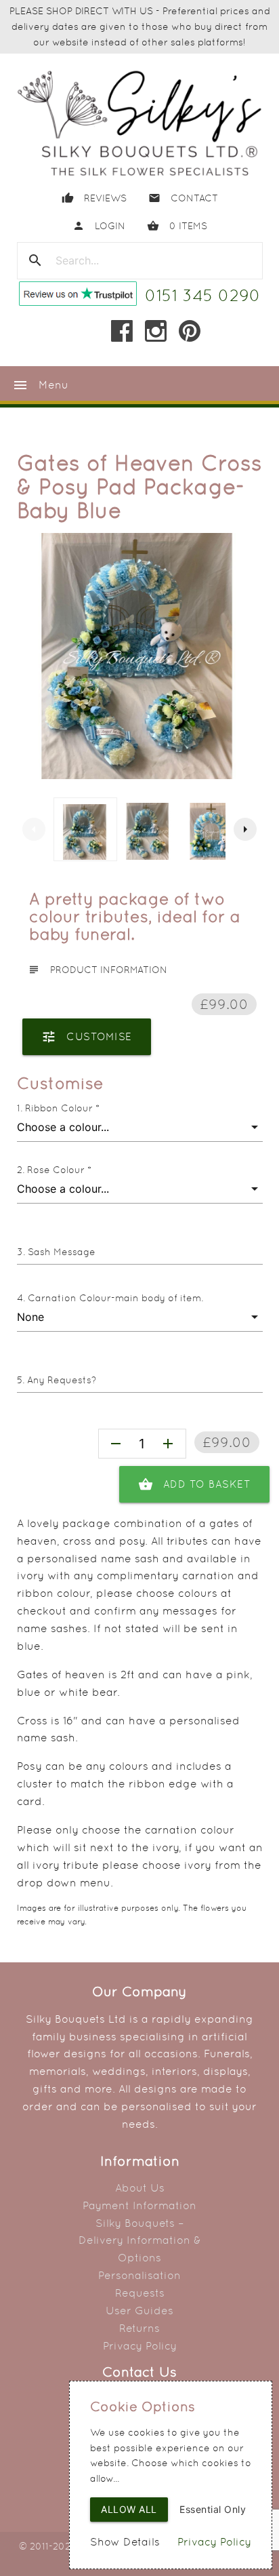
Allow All (129, 2509)
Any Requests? (62, 1380)
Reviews (94, 198)
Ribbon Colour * (62, 1108)
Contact (183, 198)
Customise (87, 1037)
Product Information (98, 970)
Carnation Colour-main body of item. (115, 1298)
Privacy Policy (140, 2346)
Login (99, 226)
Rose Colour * (59, 1170)
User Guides (139, 2311)
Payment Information (139, 2205)
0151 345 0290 (203, 295)
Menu (40, 385)
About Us (140, 2188)
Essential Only (213, 2509)
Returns (139, 2328)
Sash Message (62, 1252)
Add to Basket (195, 1484)
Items (177, 226)
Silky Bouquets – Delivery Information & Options (140, 2241)
